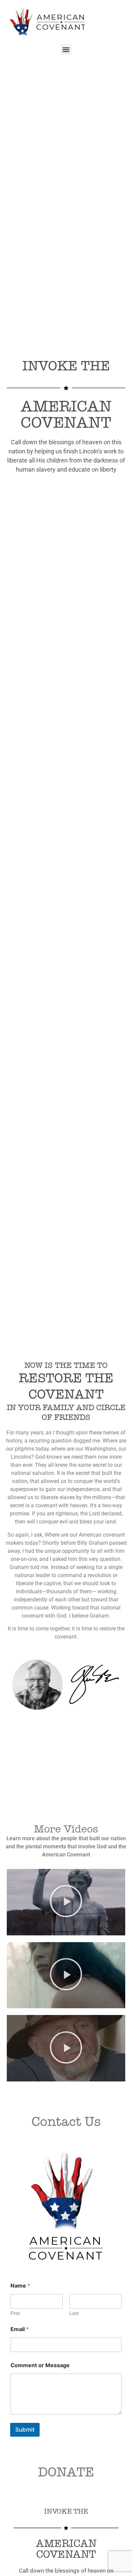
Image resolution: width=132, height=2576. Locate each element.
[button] (66, 49)
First (15, 2313)
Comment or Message (40, 2365)
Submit (25, 2430)
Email (20, 2329)
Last (74, 2313)
